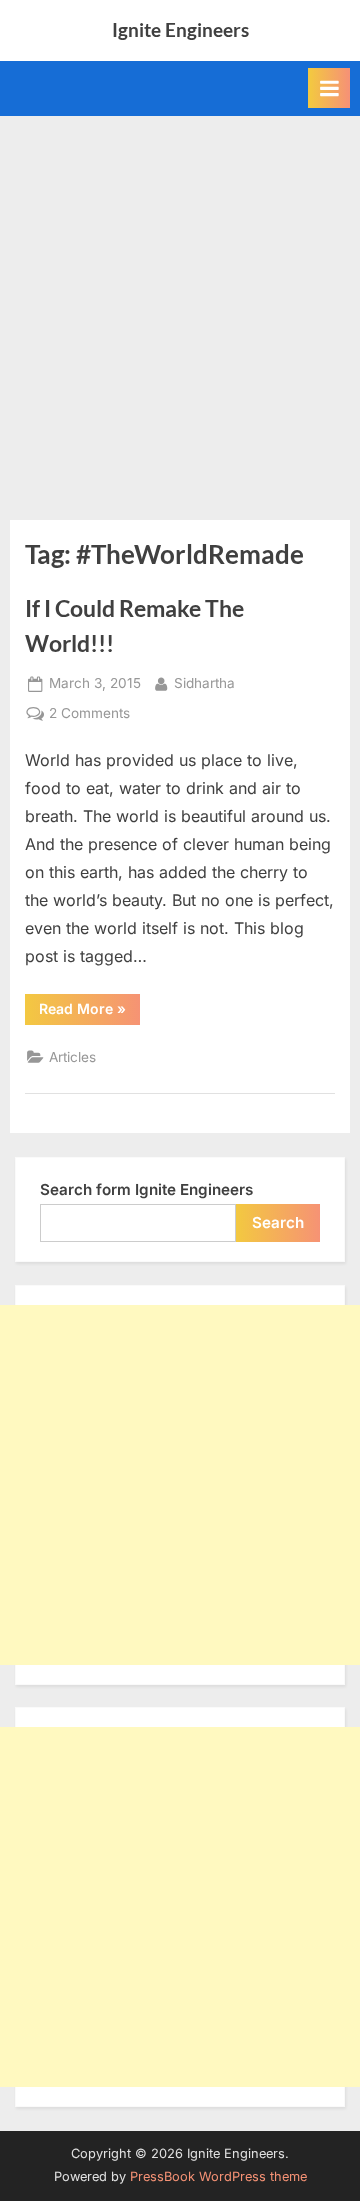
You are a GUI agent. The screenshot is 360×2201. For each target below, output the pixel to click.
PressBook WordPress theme (218, 2176)
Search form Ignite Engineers (146, 1189)
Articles (72, 1057)
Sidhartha (204, 682)
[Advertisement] (180, 306)
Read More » (89, 1012)
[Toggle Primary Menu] (329, 88)
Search (278, 1222)
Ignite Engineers (180, 29)
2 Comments (89, 715)
